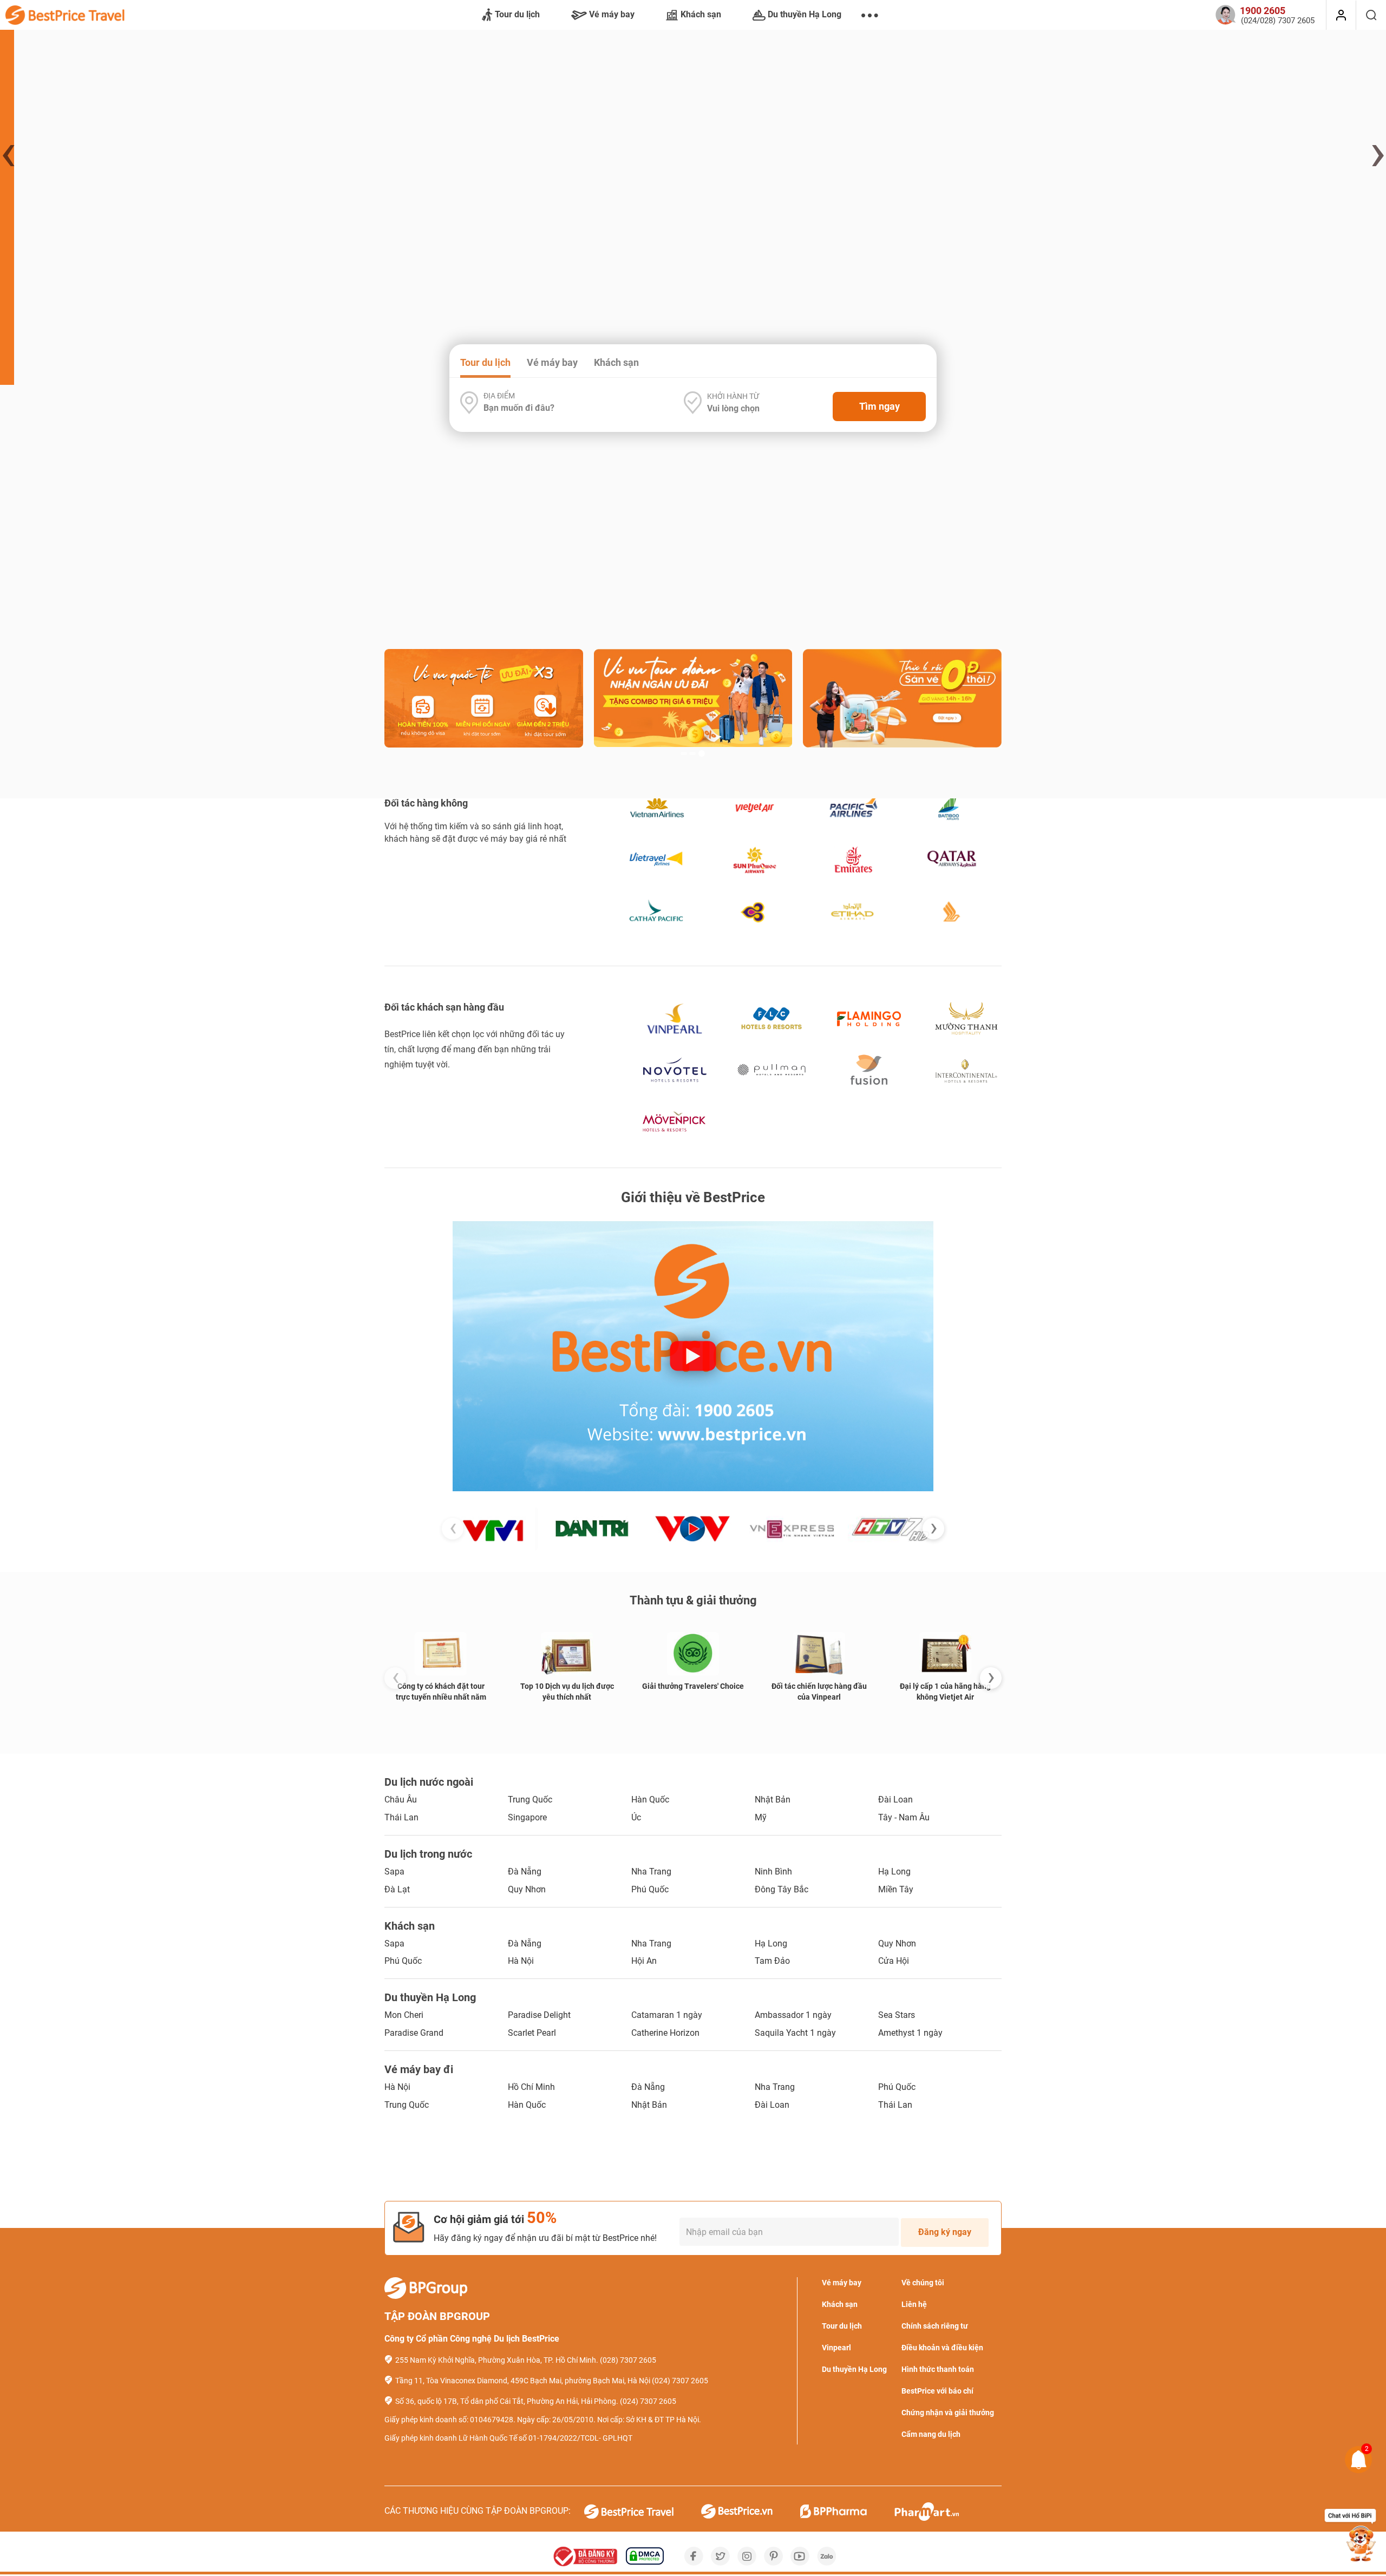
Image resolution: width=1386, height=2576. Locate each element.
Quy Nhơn (527, 1889)
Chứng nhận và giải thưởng (948, 2413)
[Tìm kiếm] (1371, 15)
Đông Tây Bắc (782, 1889)
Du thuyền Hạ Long (805, 14)
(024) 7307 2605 (680, 2381)
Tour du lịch (517, 14)
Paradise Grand (414, 2033)
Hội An (644, 1961)
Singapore (527, 1817)
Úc (636, 1817)
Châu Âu (401, 1800)
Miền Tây (896, 1889)
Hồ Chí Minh (531, 2087)
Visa (847, 573)
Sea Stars (897, 2015)
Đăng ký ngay (945, 2232)
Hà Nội (521, 1961)
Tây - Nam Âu (904, 1817)
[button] (684, 340)
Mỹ (761, 1817)
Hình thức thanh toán (938, 2369)
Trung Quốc (530, 1800)
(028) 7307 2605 (628, 2360)
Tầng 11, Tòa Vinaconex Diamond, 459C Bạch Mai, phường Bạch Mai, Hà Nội (523, 2381)
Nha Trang (651, 1872)
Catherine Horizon (665, 2033)
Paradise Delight (539, 2015)
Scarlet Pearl (532, 2033)
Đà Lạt (397, 1889)
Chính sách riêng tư (935, 2326)
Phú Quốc (650, 1889)
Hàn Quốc (650, 1800)
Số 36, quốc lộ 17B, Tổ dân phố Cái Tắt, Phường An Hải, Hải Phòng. (507, 2401)
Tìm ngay (880, 406)
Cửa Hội (894, 1961)
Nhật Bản (773, 1800)
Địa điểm (499, 396)
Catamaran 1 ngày (667, 2015)
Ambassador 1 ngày (793, 2015)
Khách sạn (701, 14)
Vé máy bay (612, 14)
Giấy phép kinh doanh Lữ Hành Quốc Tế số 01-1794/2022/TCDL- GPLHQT (508, 2438)
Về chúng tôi (923, 2283)
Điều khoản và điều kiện (942, 2348)
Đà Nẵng (525, 1872)
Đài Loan (895, 1800)
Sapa (394, 1872)
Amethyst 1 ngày (910, 2033)
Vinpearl (836, 2348)
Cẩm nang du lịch (931, 2434)
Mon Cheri (404, 2015)
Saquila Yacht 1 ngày (795, 2033)
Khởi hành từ (733, 396)
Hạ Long (894, 1872)
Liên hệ (914, 2304)
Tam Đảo (772, 1961)
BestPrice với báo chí (937, 2391)
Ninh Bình (773, 1872)
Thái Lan (401, 1817)
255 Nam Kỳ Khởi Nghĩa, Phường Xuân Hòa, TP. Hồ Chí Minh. (497, 2360)
